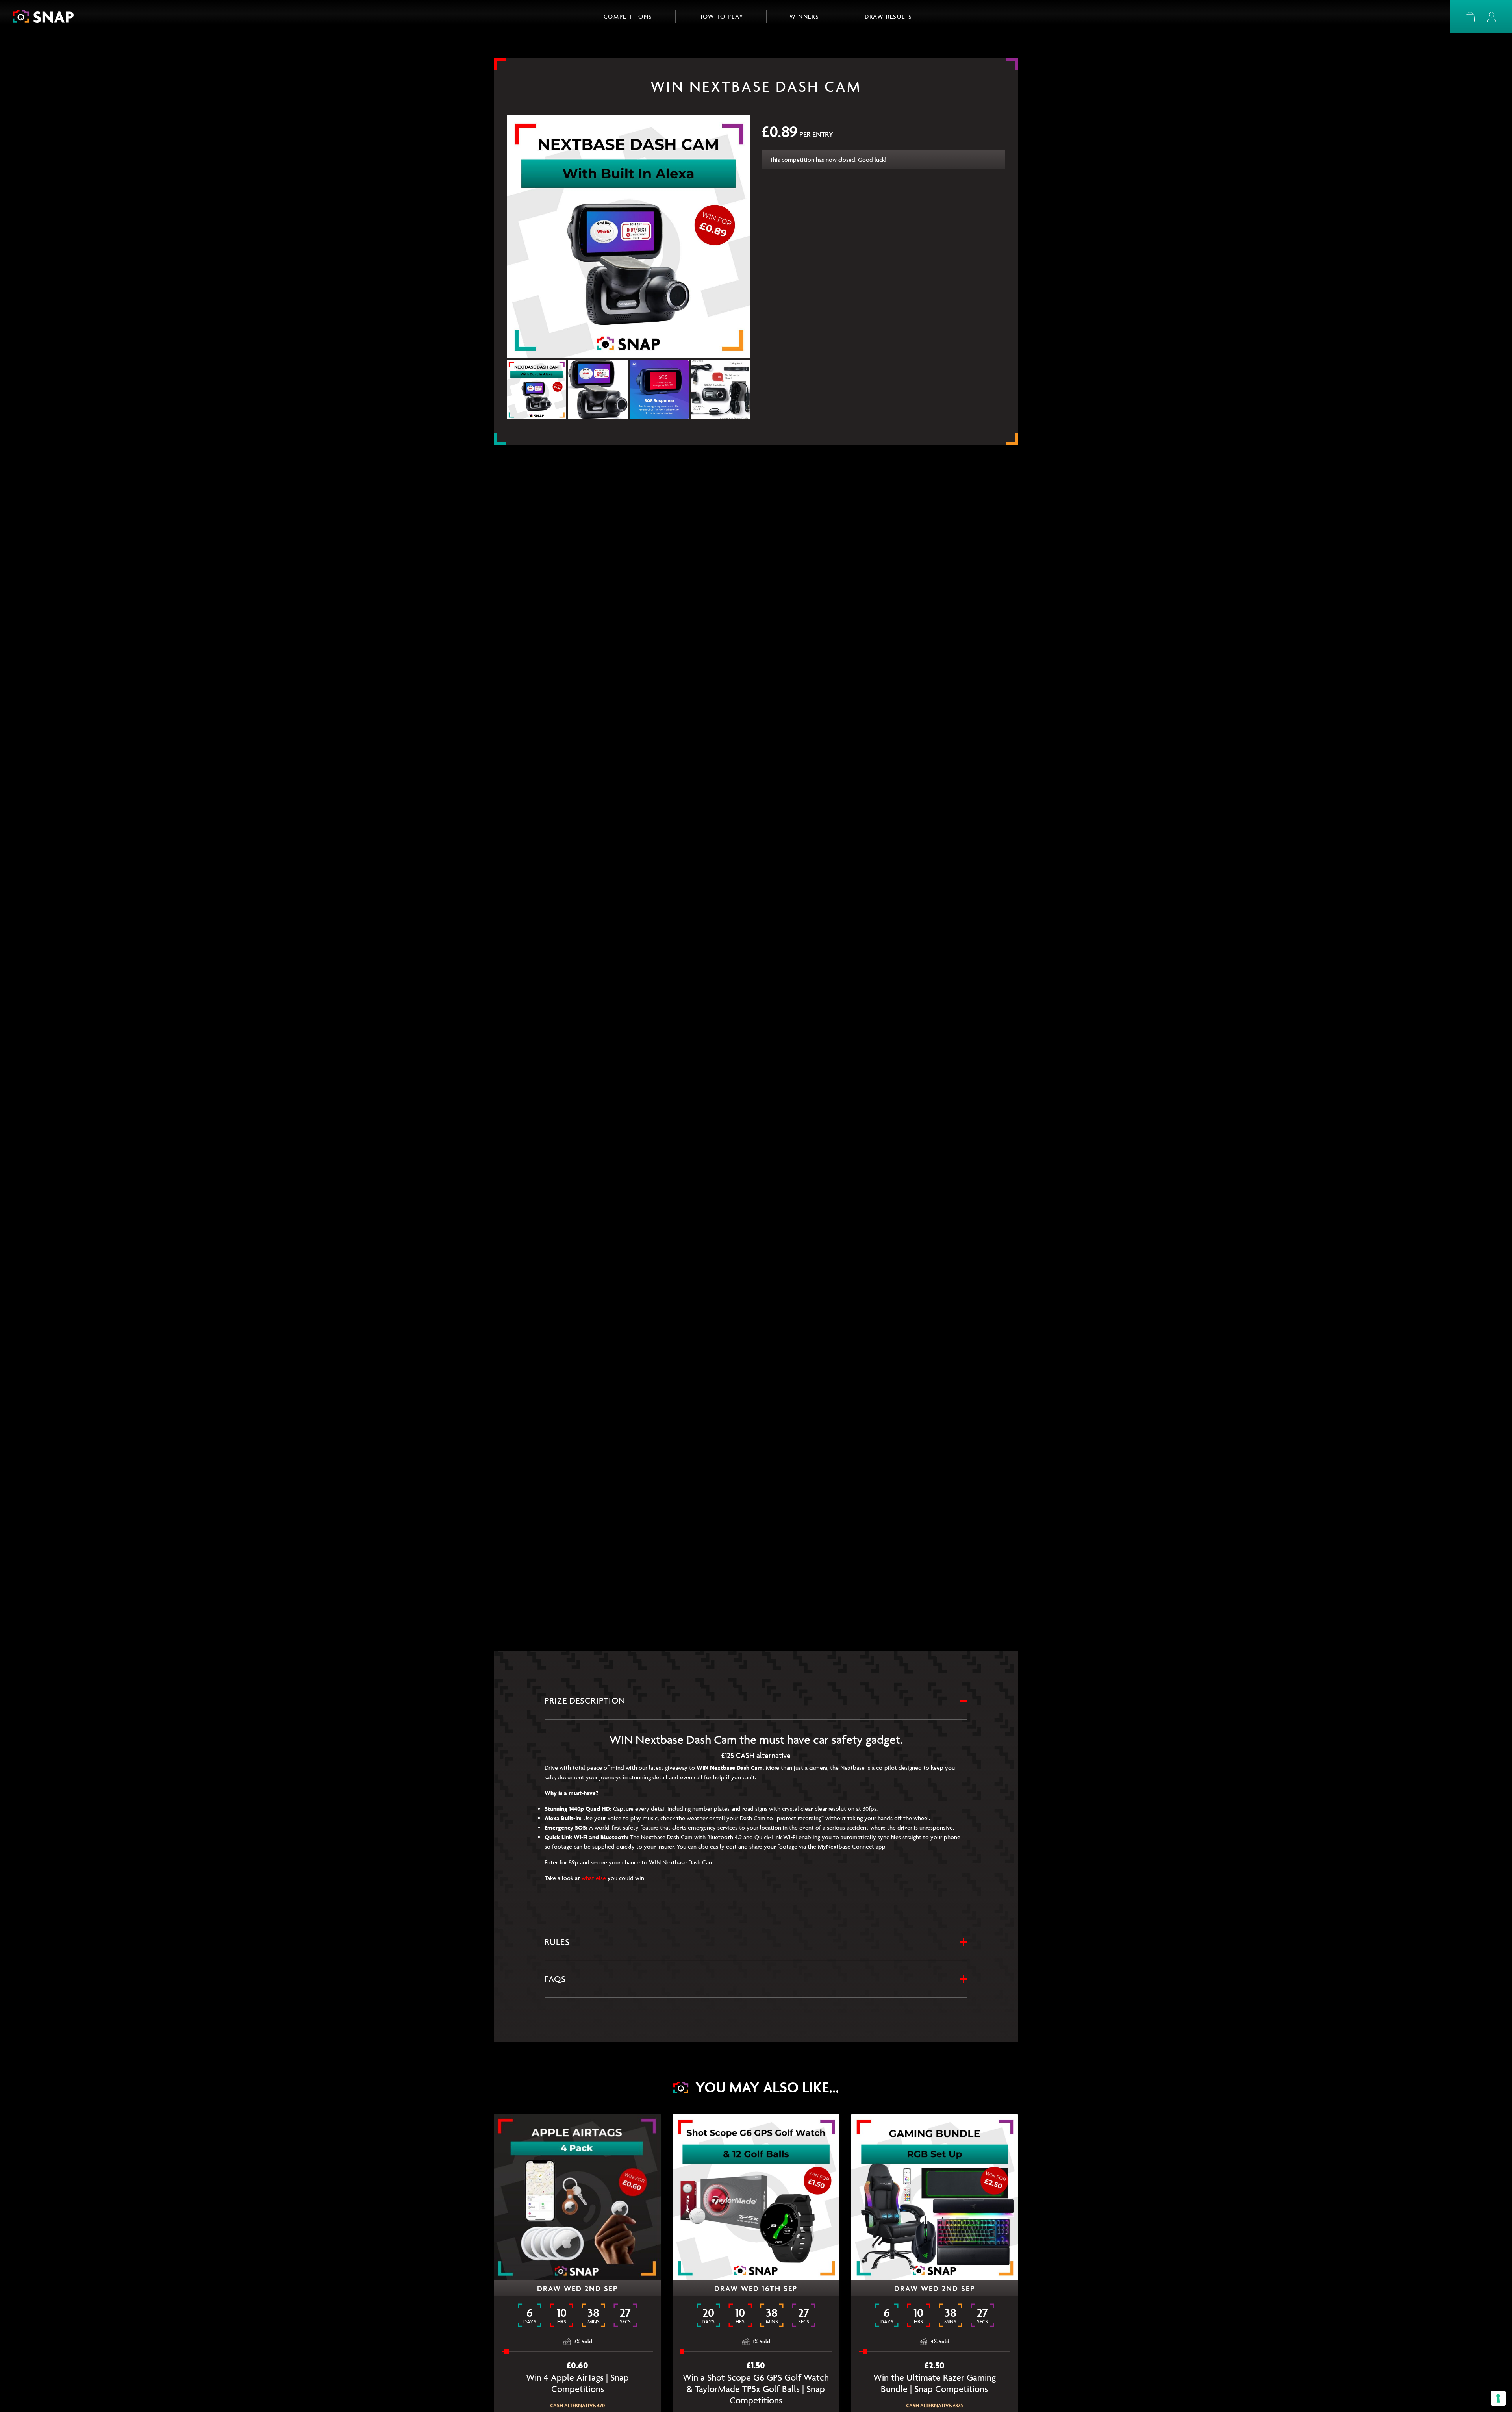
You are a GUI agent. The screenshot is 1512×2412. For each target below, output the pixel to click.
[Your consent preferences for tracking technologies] (1498, 2398)
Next (739, 391)
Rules (557, 1942)
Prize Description (585, 1701)
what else (594, 1878)
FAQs (555, 1979)
